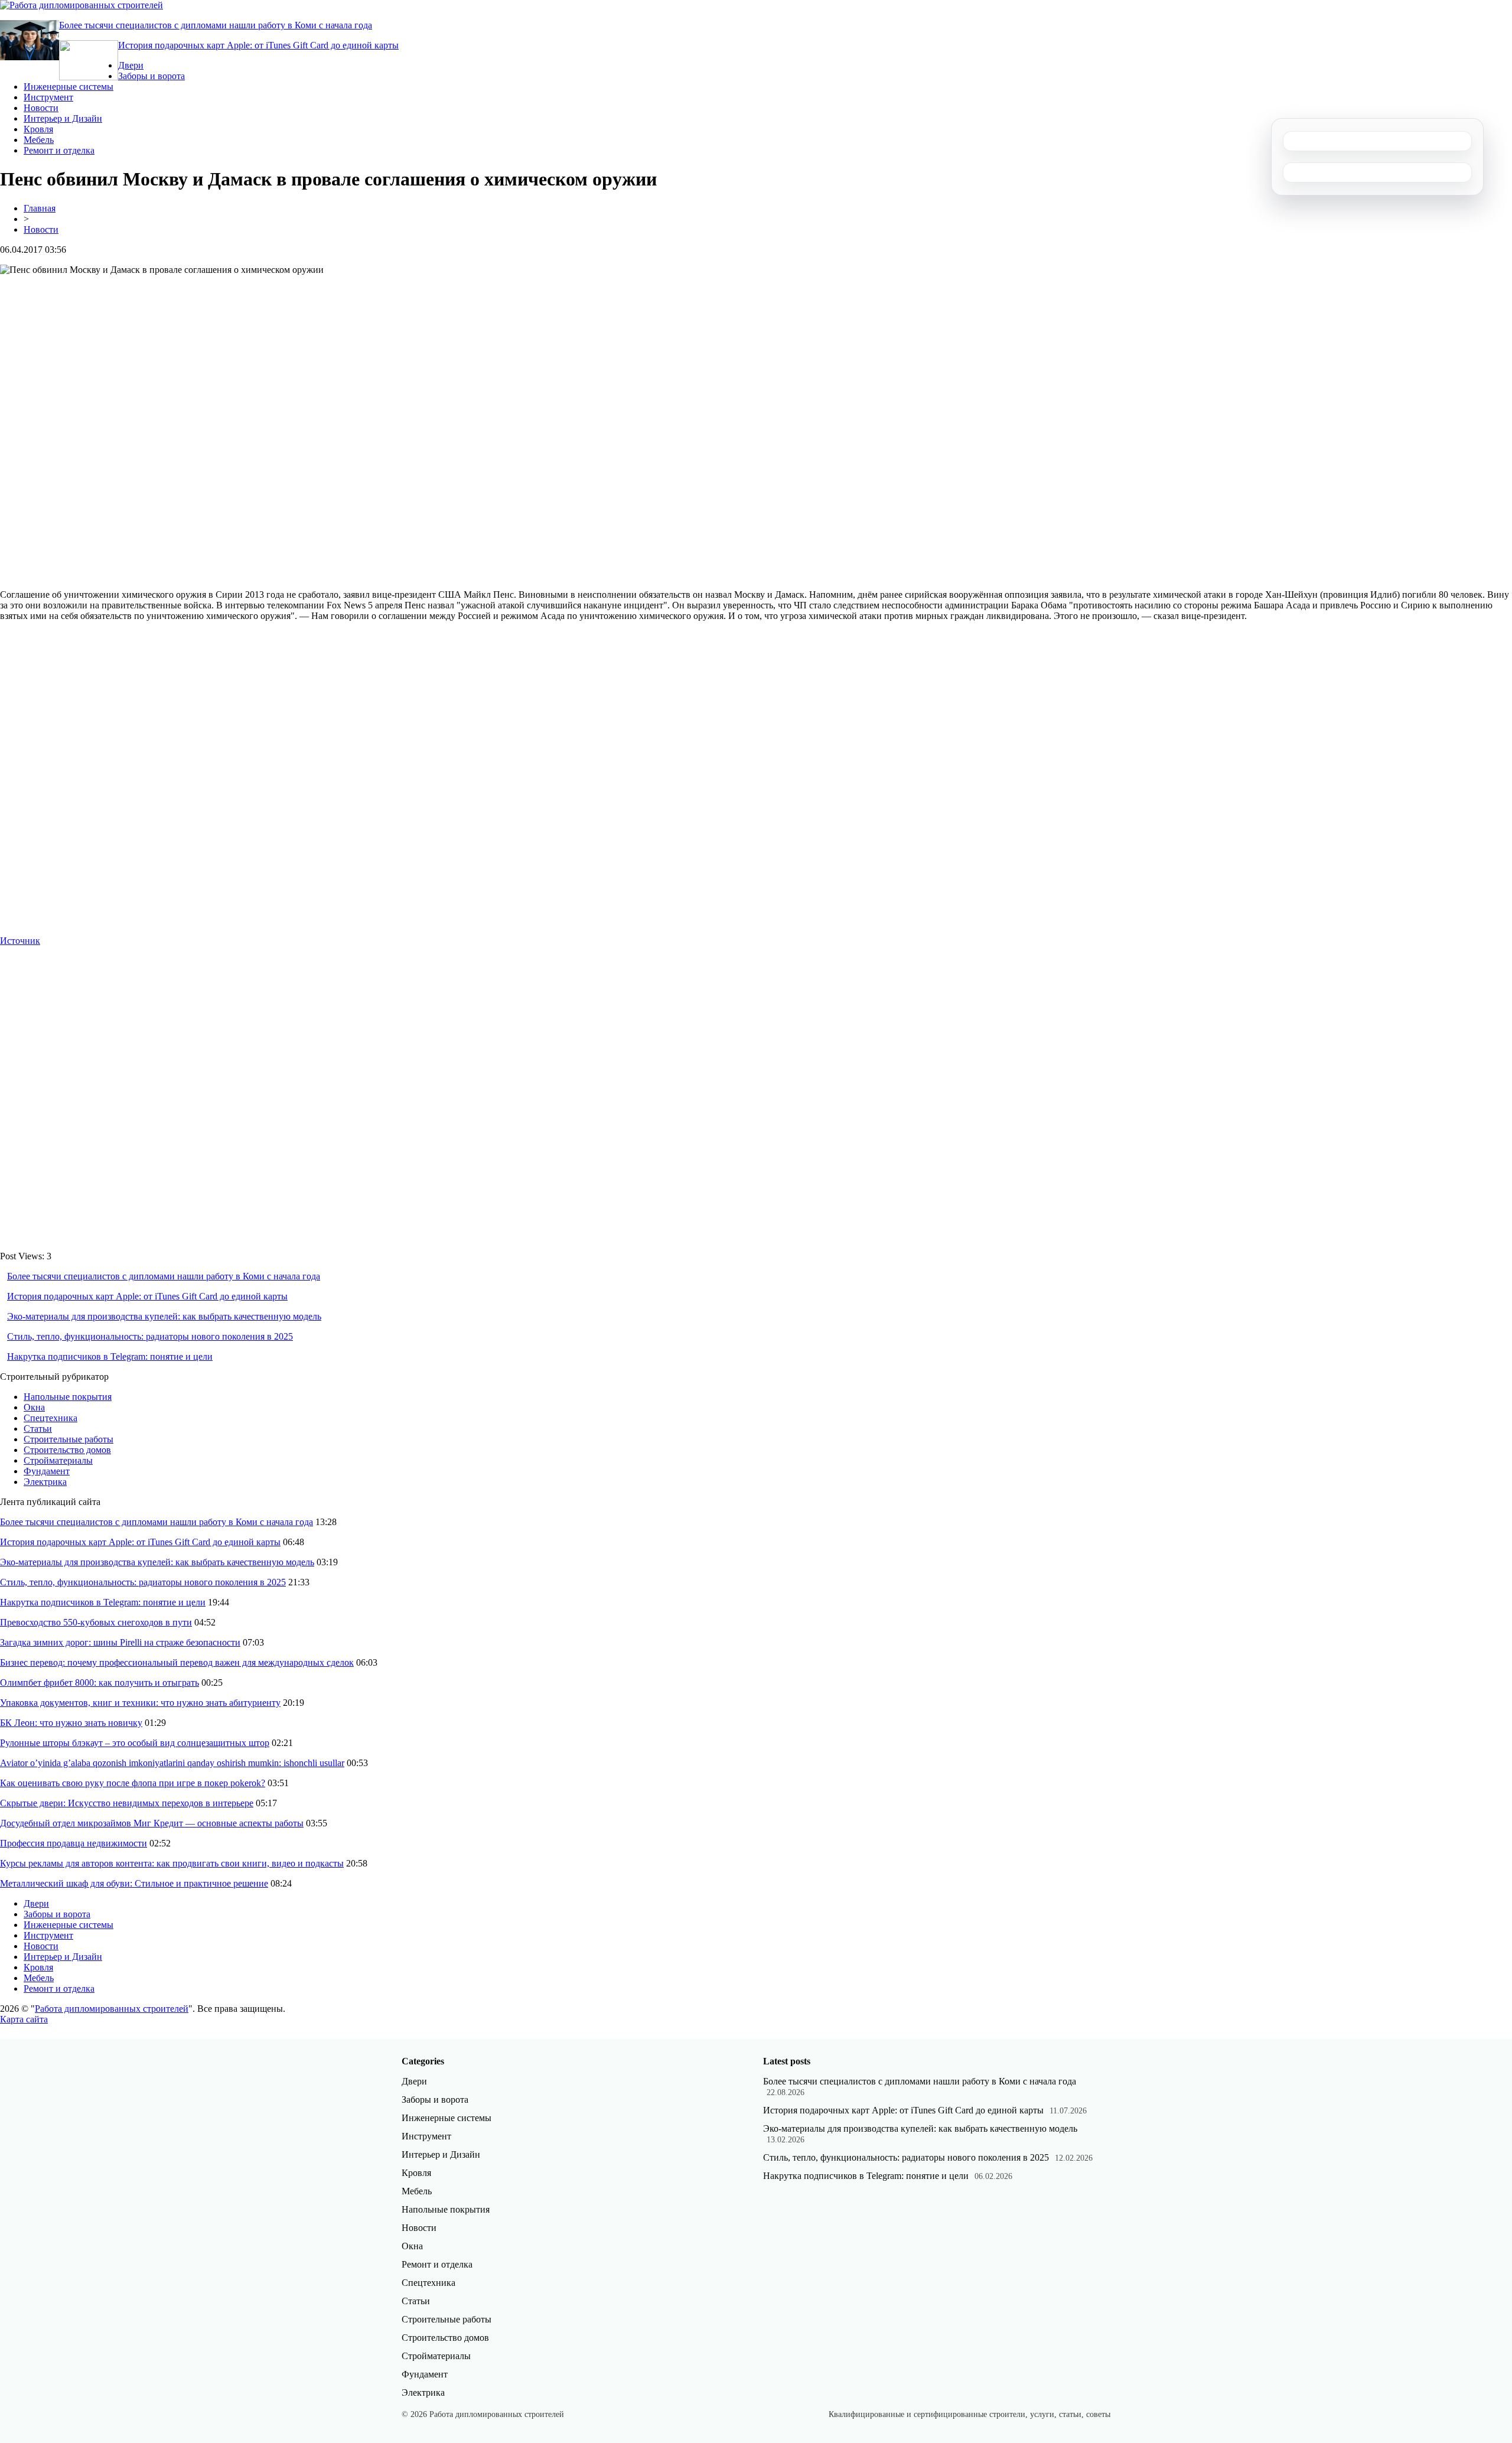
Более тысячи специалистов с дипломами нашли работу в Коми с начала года (216, 25)
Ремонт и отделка (59, 150)
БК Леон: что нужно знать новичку (71, 1723)
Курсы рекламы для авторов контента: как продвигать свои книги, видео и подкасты (172, 1863)
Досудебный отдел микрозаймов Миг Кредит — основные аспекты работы (152, 1823)
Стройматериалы (58, 1460)
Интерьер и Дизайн (63, 118)
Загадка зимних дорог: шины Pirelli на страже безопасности (120, 1642)
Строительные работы (69, 1439)
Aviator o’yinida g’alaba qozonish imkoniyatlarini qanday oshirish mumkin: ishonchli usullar (172, 1763)
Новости (41, 108)
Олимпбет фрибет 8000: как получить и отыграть (100, 1683)
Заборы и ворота (151, 76)
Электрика (45, 1482)
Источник (20, 941)
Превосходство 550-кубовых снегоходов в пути (96, 1622)
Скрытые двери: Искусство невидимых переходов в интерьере (127, 1803)
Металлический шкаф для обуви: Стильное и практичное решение (134, 1883)
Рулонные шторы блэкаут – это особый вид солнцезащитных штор (135, 1743)
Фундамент (47, 1471)
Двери (131, 65)
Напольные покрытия (68, 1397)
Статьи (38, 1429)
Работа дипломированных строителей (112, 2009)
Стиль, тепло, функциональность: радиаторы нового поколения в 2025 (150, 1336)
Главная (40, 208)
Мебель (39, 140)
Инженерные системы (69, 87)
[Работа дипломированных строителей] (82, 5)
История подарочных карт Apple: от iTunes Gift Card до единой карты (258, 45)
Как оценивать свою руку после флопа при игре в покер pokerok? (133, 1783)
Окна (34, 1407)
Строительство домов (67, 1450)
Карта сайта (24, 2019)
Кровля (38, 129)
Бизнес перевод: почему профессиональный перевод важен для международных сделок (177, 1662)
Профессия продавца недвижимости (74, 1843)
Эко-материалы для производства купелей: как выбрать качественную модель (164, 1316)
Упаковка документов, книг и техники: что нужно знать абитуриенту (140, 1703)
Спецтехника (50, 1418)
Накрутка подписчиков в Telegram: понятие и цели (110, 1356)
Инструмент (48, 97)
